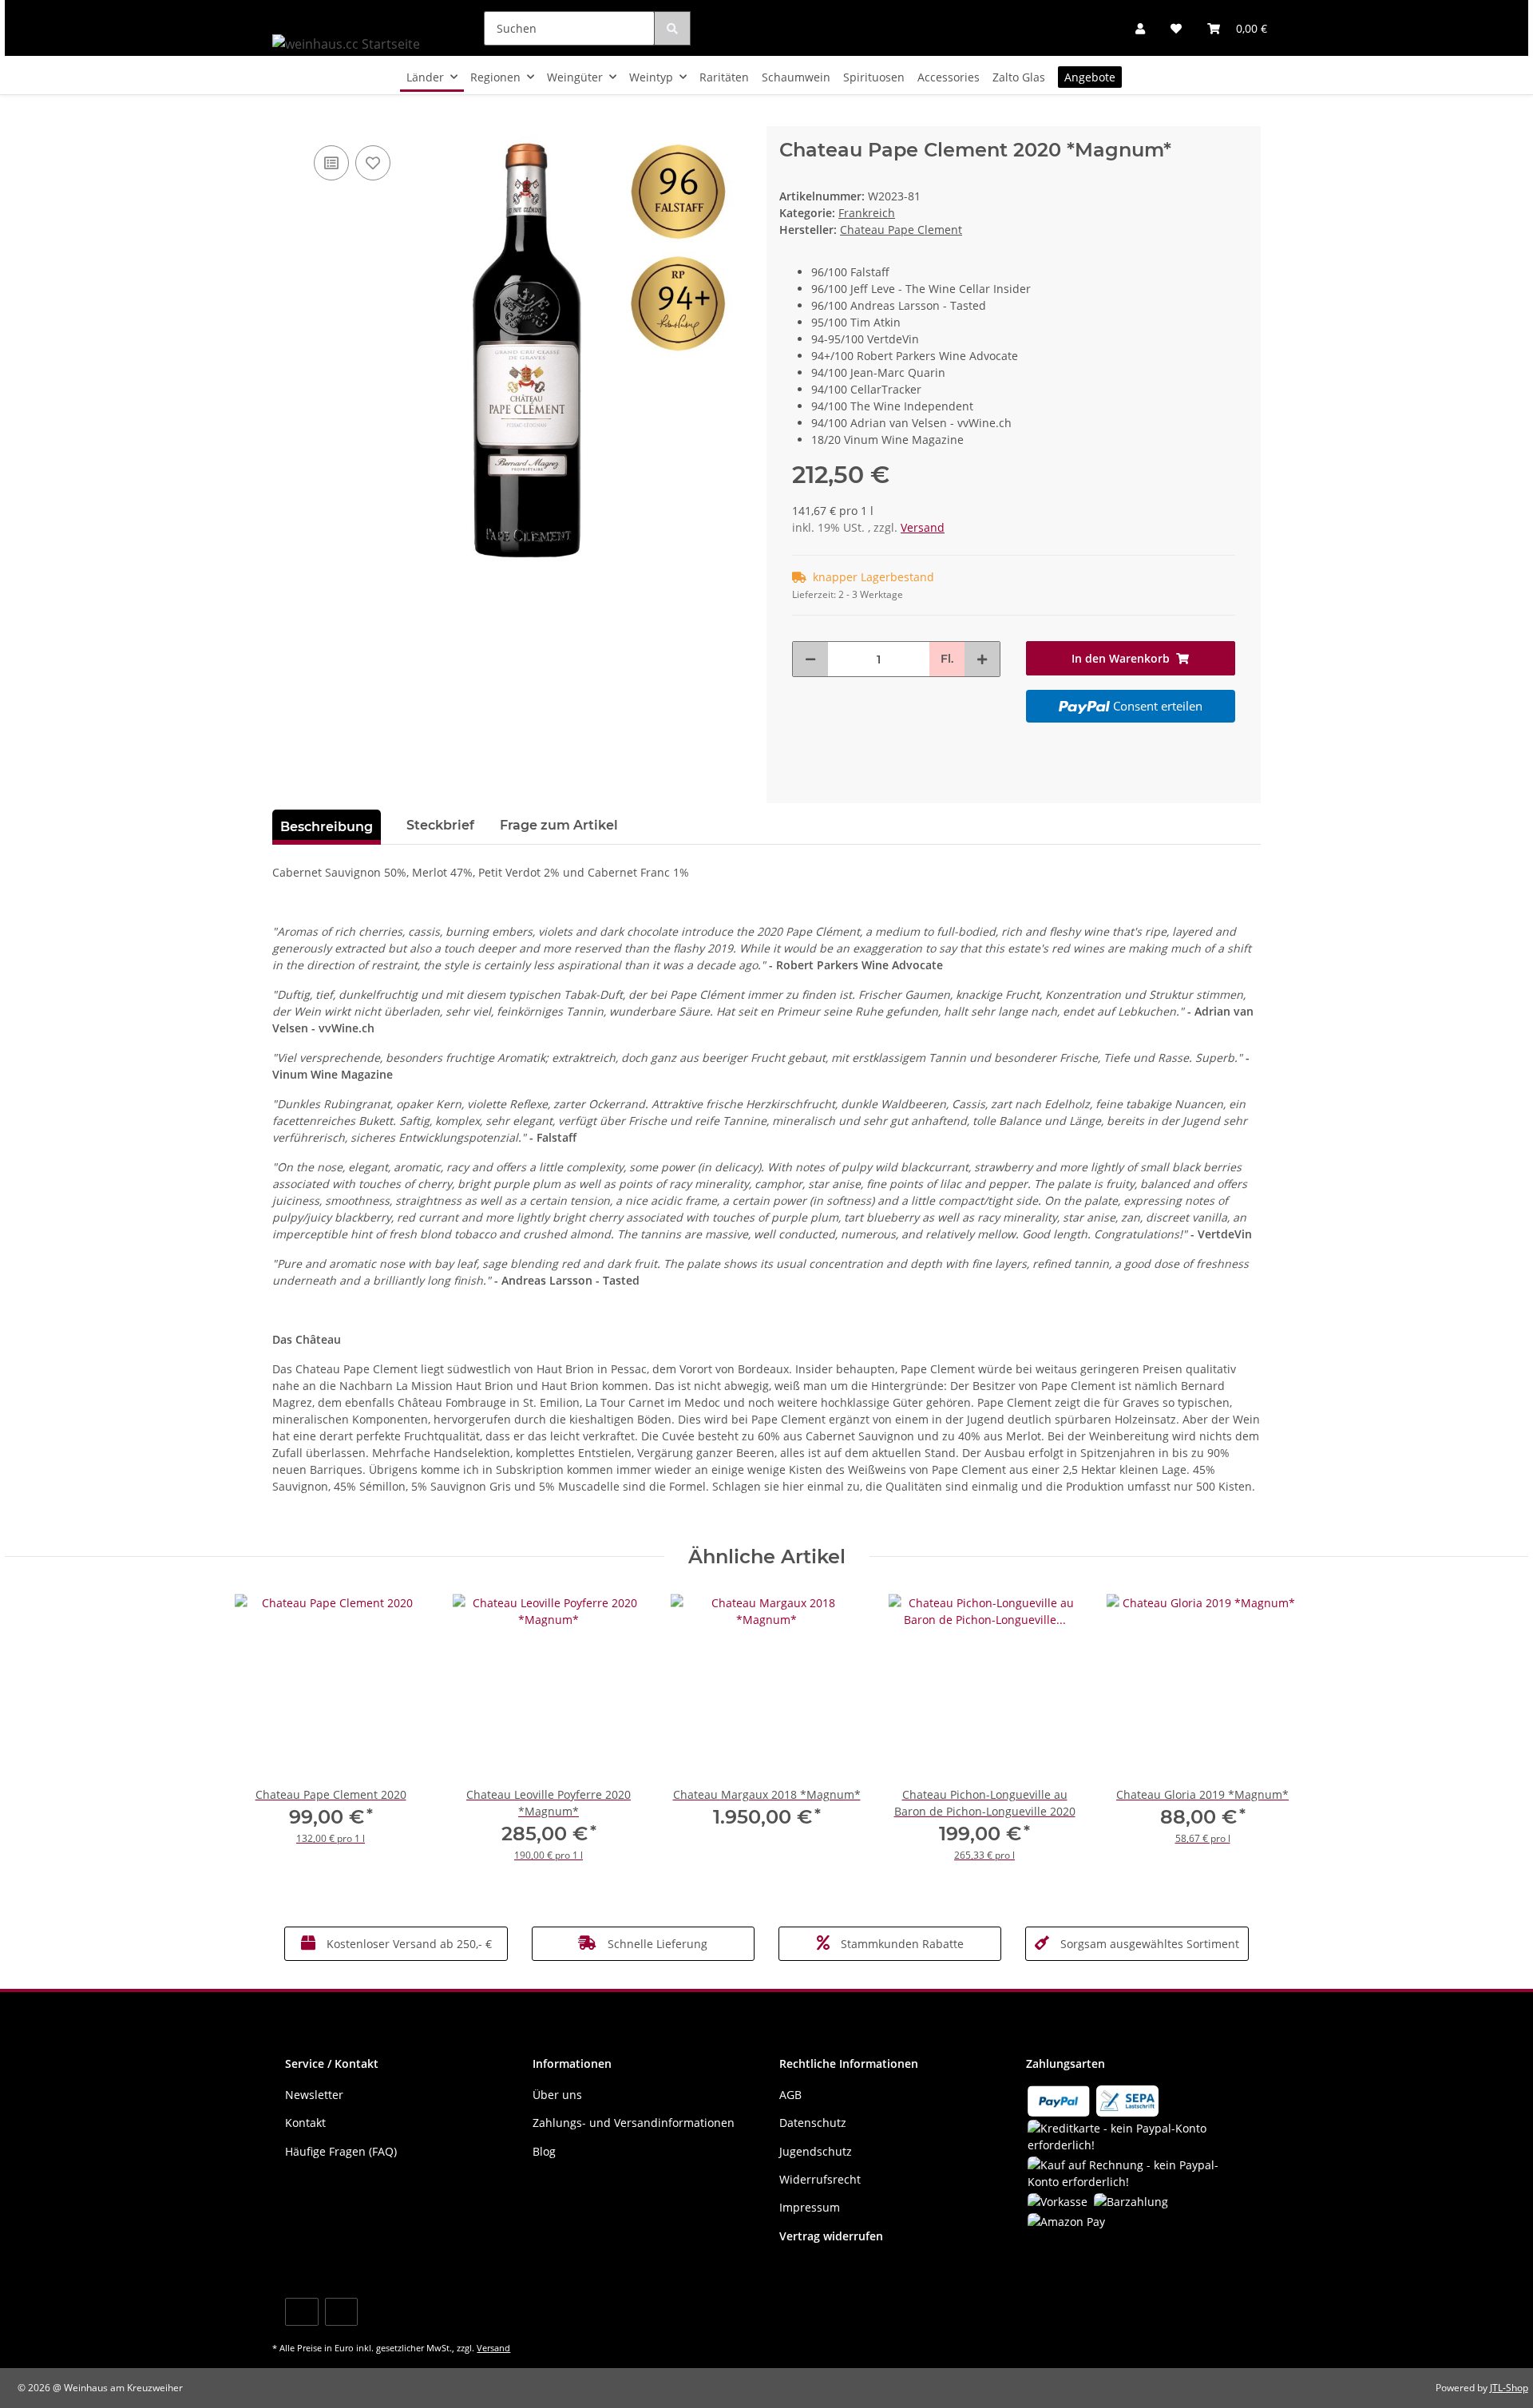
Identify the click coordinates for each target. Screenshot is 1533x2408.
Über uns (557, 2095)
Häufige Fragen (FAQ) (341, 2151)
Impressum (810, 2207)
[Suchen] (672, 28)
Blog (544, 2151)
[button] (1140, 28)
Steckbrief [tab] (440, 825)
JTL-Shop (1509, 2388)
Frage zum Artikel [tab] (559, 825)
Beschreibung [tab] (327, 827)
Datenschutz (813, 2123)
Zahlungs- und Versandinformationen (634, 2123)
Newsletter (314, 2095)
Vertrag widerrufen (831, 2236)
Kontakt (305, 2123)
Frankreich (867, 213)
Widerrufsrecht (820, 2179)
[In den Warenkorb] (285, 117)
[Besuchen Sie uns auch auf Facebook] (301, 2312)
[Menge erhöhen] (982, 659)
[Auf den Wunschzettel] (373, 163)
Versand (923, 527)
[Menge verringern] (810, 659)
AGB (790, 2095)
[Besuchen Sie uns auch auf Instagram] (341, 2312)
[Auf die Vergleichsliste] (331, 163)
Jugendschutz (816, 2151)
